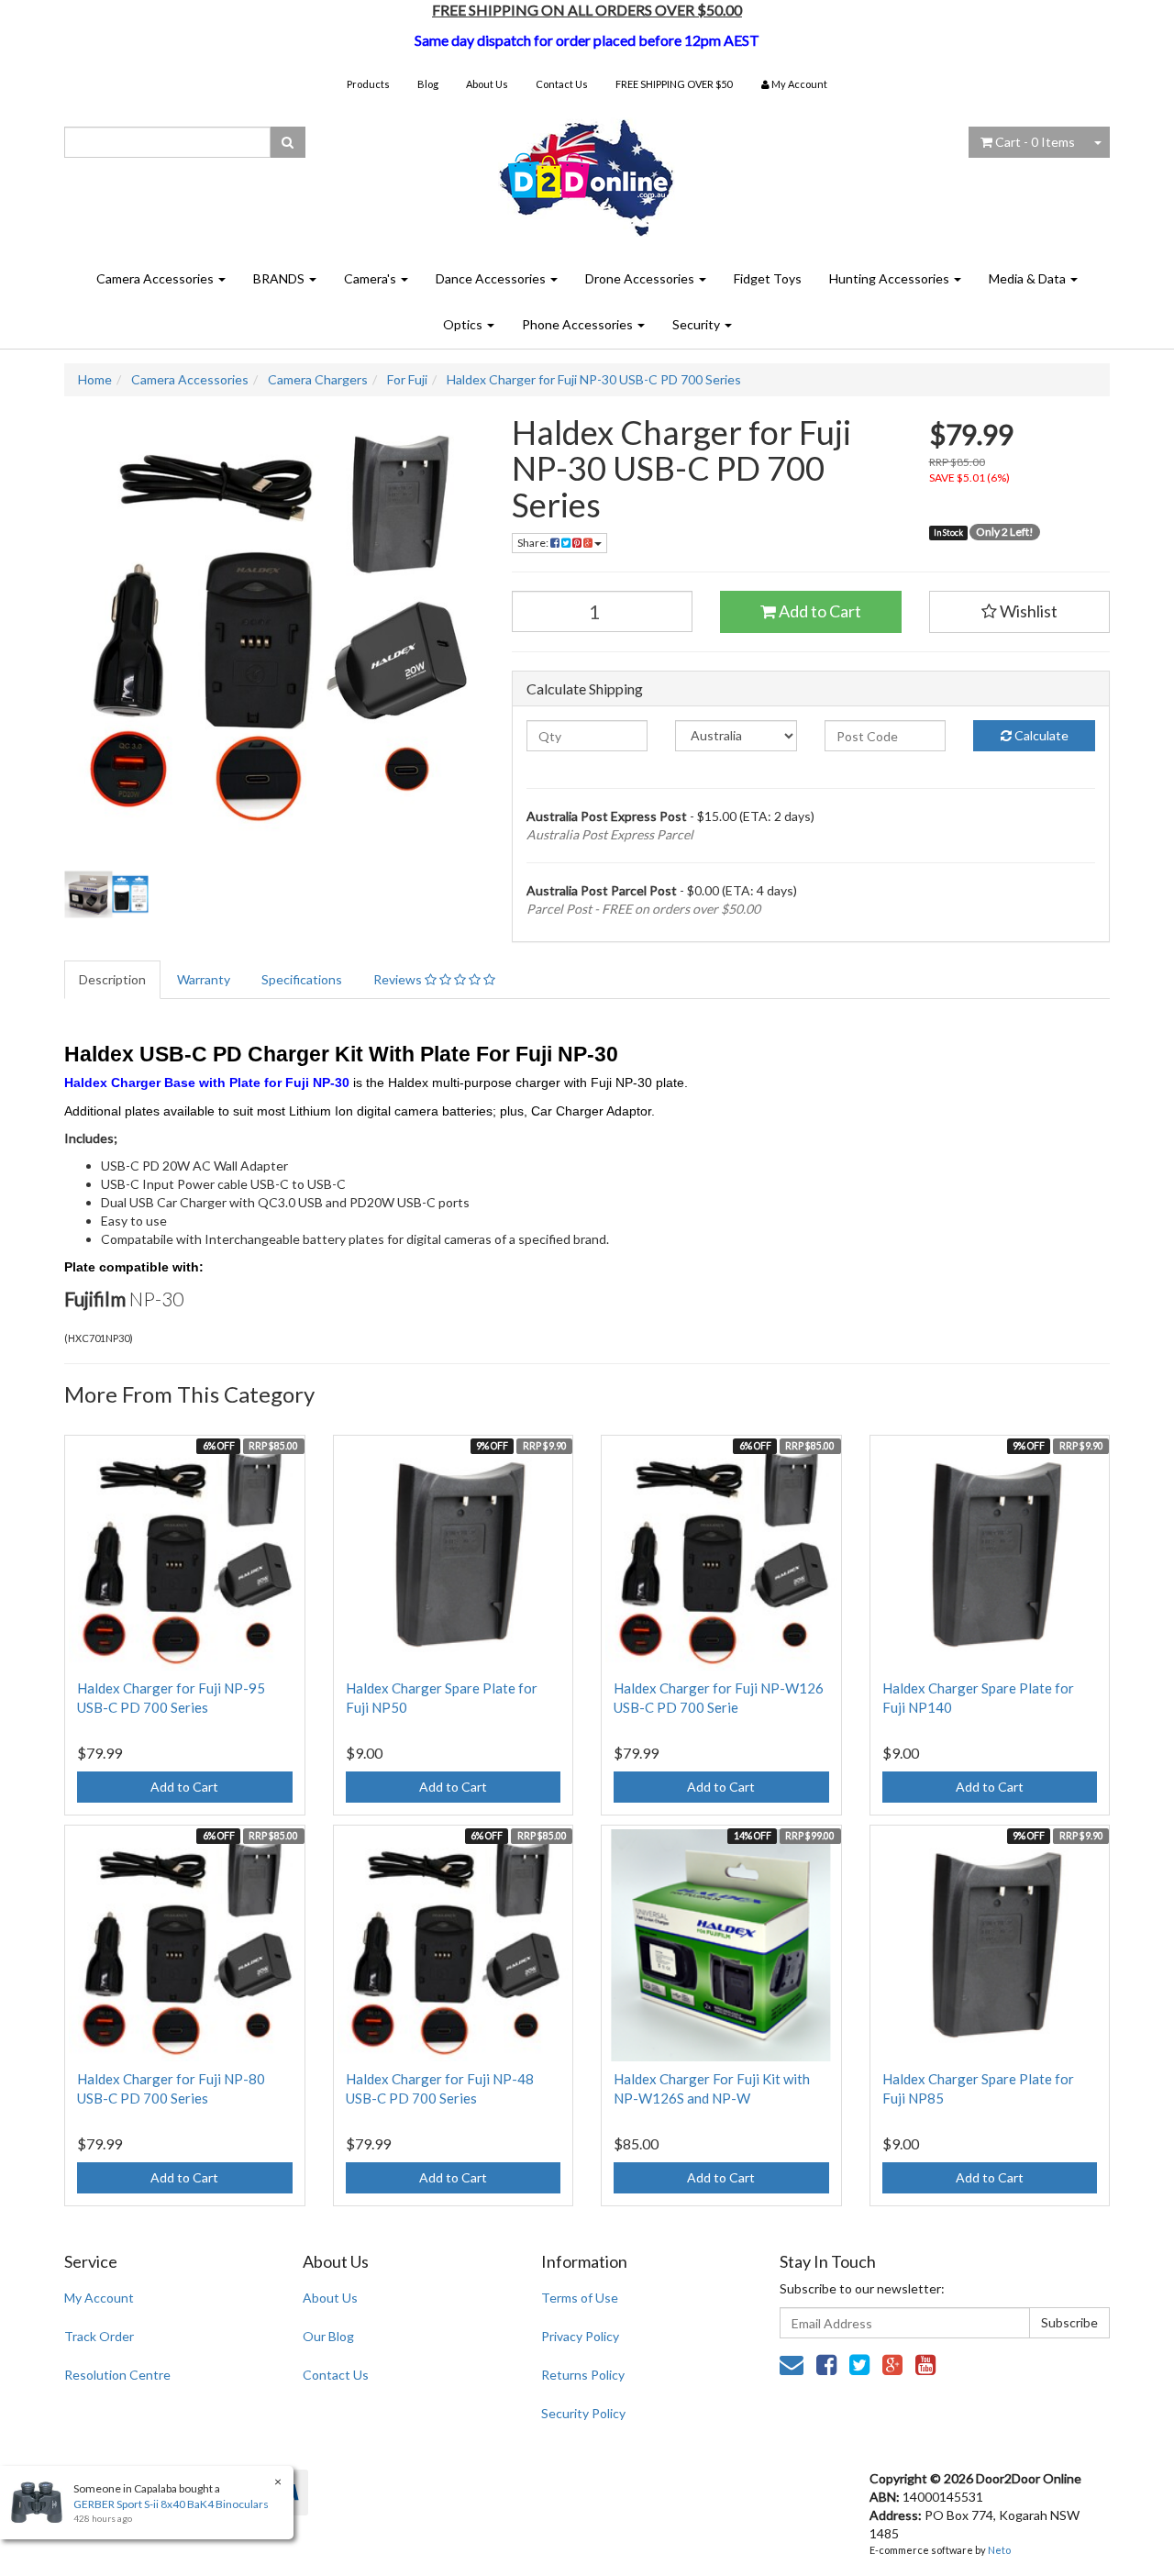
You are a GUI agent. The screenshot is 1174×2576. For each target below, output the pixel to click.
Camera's (371, 278)
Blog (428, 84)
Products (368, 84)
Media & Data (1029, 278)
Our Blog (328, 2336)
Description (112, 979)
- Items (1035, 142)
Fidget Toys (768, 278)
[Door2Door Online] (587, 170)
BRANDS (280, 278)
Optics (464, 324)
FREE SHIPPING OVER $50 (674, 84)
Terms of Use (580, 2298)
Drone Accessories (641, 278)
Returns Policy (583, 2375)
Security (698, 324)
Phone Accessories (579, 324)
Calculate (1040, 735)
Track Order (99, 2336)
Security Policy (583, 2413)
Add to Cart (819, 611)
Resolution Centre (117, 2375)
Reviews (399, 979)
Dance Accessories (492, 278)
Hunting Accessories (891, 278)
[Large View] (106, 894)
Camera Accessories (156, 278)
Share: (534, 543)
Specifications (302, 979)
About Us (487, 84)
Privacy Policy (580, 2336)
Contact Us (562, 84)
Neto (999, 2550)
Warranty (204, 979)
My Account (99, 2298)
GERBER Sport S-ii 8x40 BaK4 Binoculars (171, 2504)
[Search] (288, 142)
